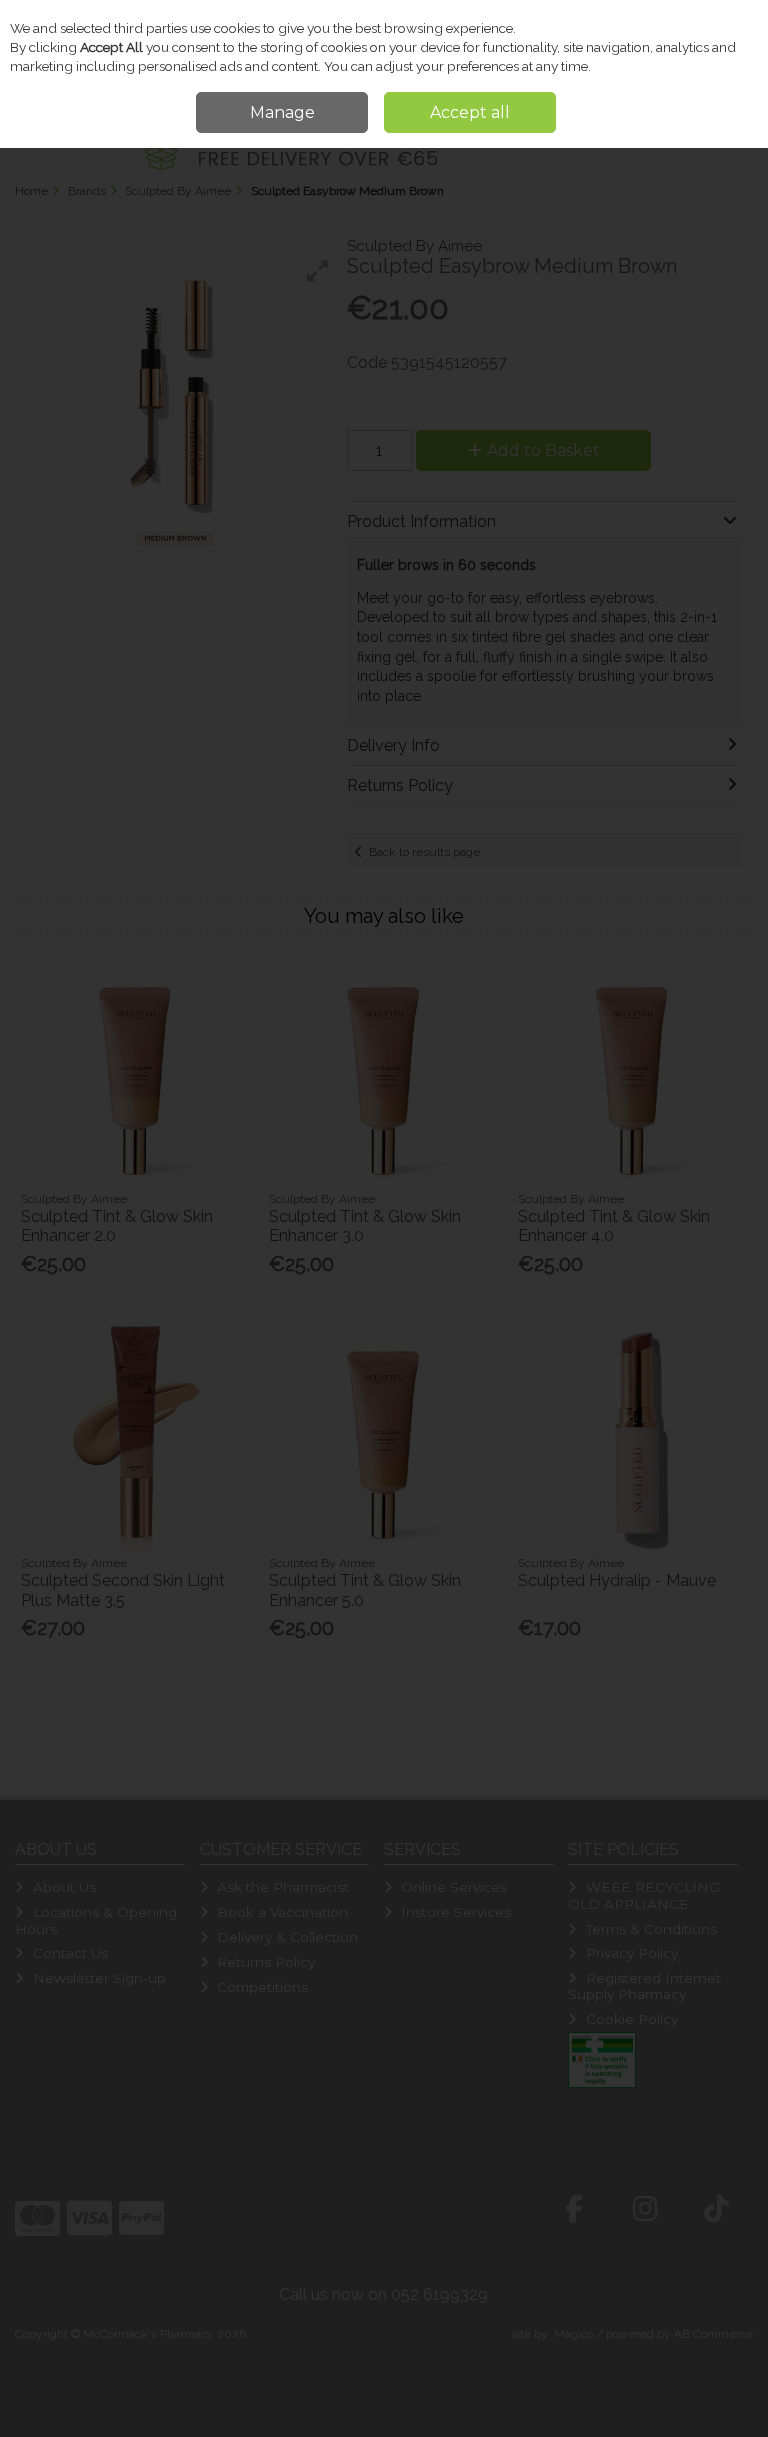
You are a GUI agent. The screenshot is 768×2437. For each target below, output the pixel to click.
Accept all (470, 112)
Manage (282, 112)
